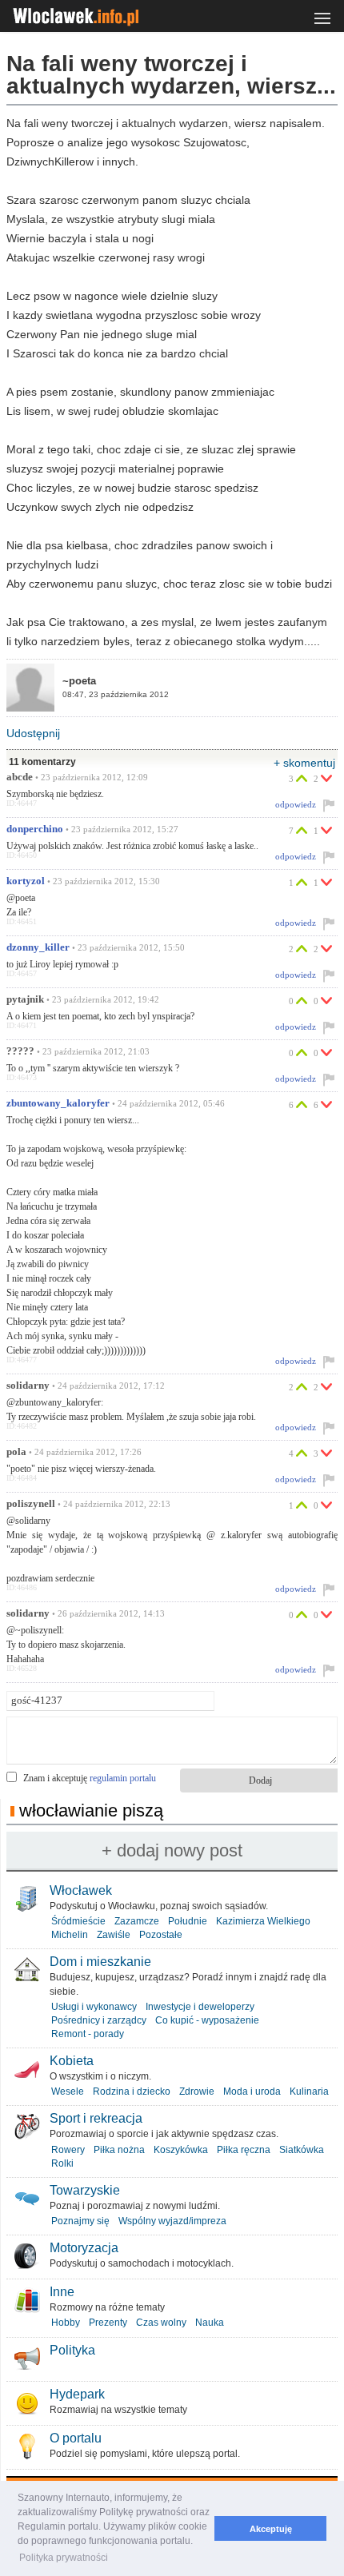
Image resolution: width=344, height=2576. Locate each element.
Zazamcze (137, 1921)
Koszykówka (181, 2150)
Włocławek (81, 1890)
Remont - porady (88, 2034)
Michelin (70, 1935)
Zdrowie (197, 2092)
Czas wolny (161, 2323)
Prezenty (108, 2323)
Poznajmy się (80, 2221)
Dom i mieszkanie (100, 1962)
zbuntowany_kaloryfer (58, 1103)
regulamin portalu (123, 1778)
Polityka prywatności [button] (64, 2558)
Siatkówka (302, 2150)
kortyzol (26, 881)
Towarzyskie (85, 2190)
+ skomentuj (304, 763)
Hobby (66, 2323)
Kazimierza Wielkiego (263, 1921)
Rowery (68, 2150)
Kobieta (72, 2061)
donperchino (35, 829)
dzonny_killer (38, 947)
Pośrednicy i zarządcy (99, 2020)
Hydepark (77, 2394)
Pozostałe (161, 1935)
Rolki (62, 2163)
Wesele (68, 2092)
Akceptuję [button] (271, 2529)
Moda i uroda (252, 2092)
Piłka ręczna (244, 2150)
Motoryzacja (84, 2248)
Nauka (210, 2323)
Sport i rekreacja (96, 2118)
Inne (62, 2292)
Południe (188, 1921)
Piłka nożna (119, 2150)
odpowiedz (296, 804)
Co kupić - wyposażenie (207, 2020)
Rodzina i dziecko (132, 2092)
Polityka (72, 2350)
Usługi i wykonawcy (94, 2007)
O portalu (76, 2438)
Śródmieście (78, 1921)
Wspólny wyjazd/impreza (172, 2221)
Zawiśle (114, 1935)
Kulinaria (309, 2092)
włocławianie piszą (91, 1810)
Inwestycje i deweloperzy (200, 2007)
